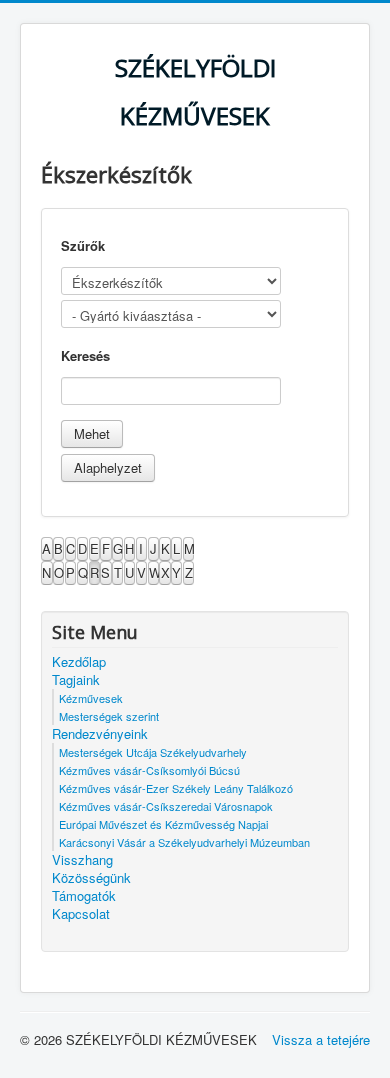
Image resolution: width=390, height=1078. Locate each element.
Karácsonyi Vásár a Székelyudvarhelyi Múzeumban (184, 842)
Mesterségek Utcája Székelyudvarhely (153, 752)
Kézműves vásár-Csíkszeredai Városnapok (166, 806)
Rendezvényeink (100, 734)
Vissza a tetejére (321, 1039)
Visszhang (82, 860)
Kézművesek (91, 698)
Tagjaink (76, 680)
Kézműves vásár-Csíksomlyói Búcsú (149, 770)
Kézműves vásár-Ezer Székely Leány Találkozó (176, 788)
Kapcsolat (81, 914)
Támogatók (84, 896)
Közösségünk (91, 878)
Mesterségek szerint (109, 716)
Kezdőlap (79, 662)
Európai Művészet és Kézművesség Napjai (163, 824)
